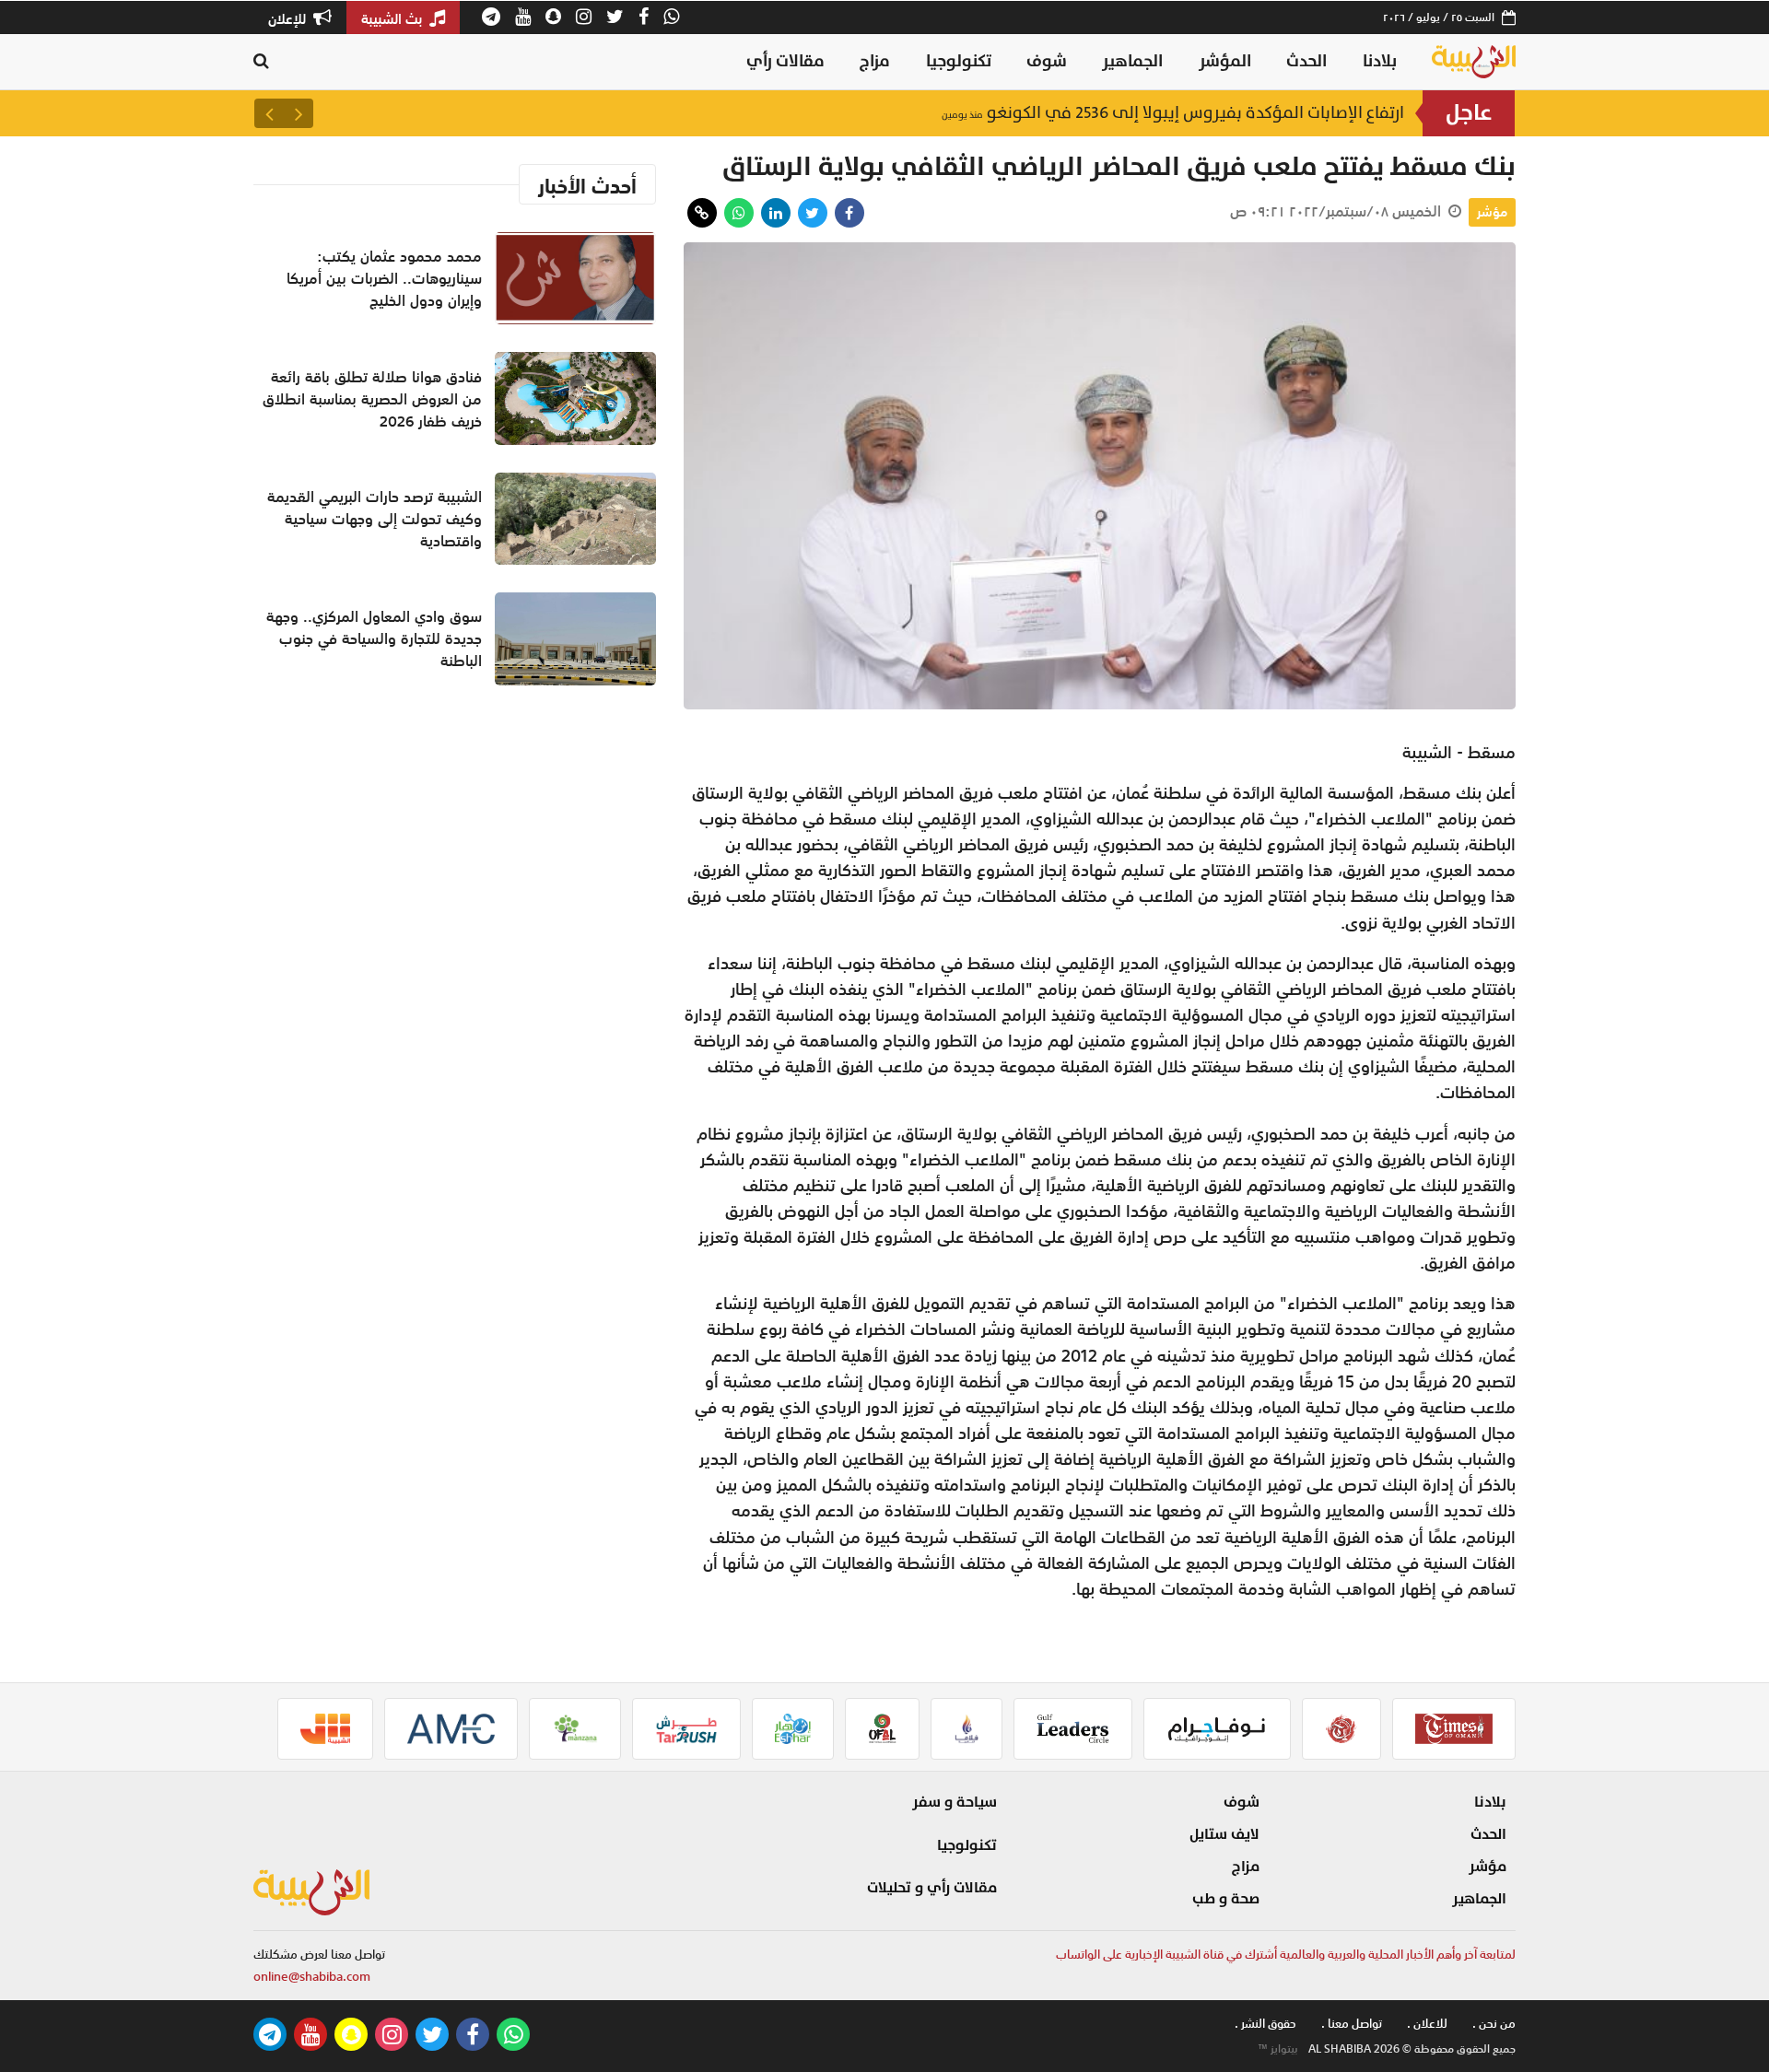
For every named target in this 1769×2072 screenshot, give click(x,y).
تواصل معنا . (1352, 2024)
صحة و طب (1226, 1899)
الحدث (1306, 61)
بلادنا (1380, 61)
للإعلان (289, 18)
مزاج (875, 61)
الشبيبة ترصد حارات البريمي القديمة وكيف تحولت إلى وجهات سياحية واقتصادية (375, 519)
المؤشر (1225, 61)
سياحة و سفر (955, 1802)
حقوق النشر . (1265, 2024)
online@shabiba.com (312, 1977)
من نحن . (1494, 2024)
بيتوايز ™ (1278, 2049)
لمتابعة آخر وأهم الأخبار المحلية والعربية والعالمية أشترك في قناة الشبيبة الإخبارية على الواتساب (1286, 1955)
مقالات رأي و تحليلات (932, 1888)
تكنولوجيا (959, 61)
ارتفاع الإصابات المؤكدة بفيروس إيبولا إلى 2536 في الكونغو (1173, 113)
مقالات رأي (785, 61)
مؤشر (1492, 212)
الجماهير (1132, 61)
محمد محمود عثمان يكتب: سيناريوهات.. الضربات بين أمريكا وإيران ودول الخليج (384, 278)
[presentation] (299, 113)
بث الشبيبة (393, 18)
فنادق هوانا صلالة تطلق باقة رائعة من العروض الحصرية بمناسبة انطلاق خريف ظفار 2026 (372, 399)
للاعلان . (1427, 2024)
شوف (1047, 61)
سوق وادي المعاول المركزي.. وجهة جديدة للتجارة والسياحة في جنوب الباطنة (374, 638)
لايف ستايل (1224, 1834)
